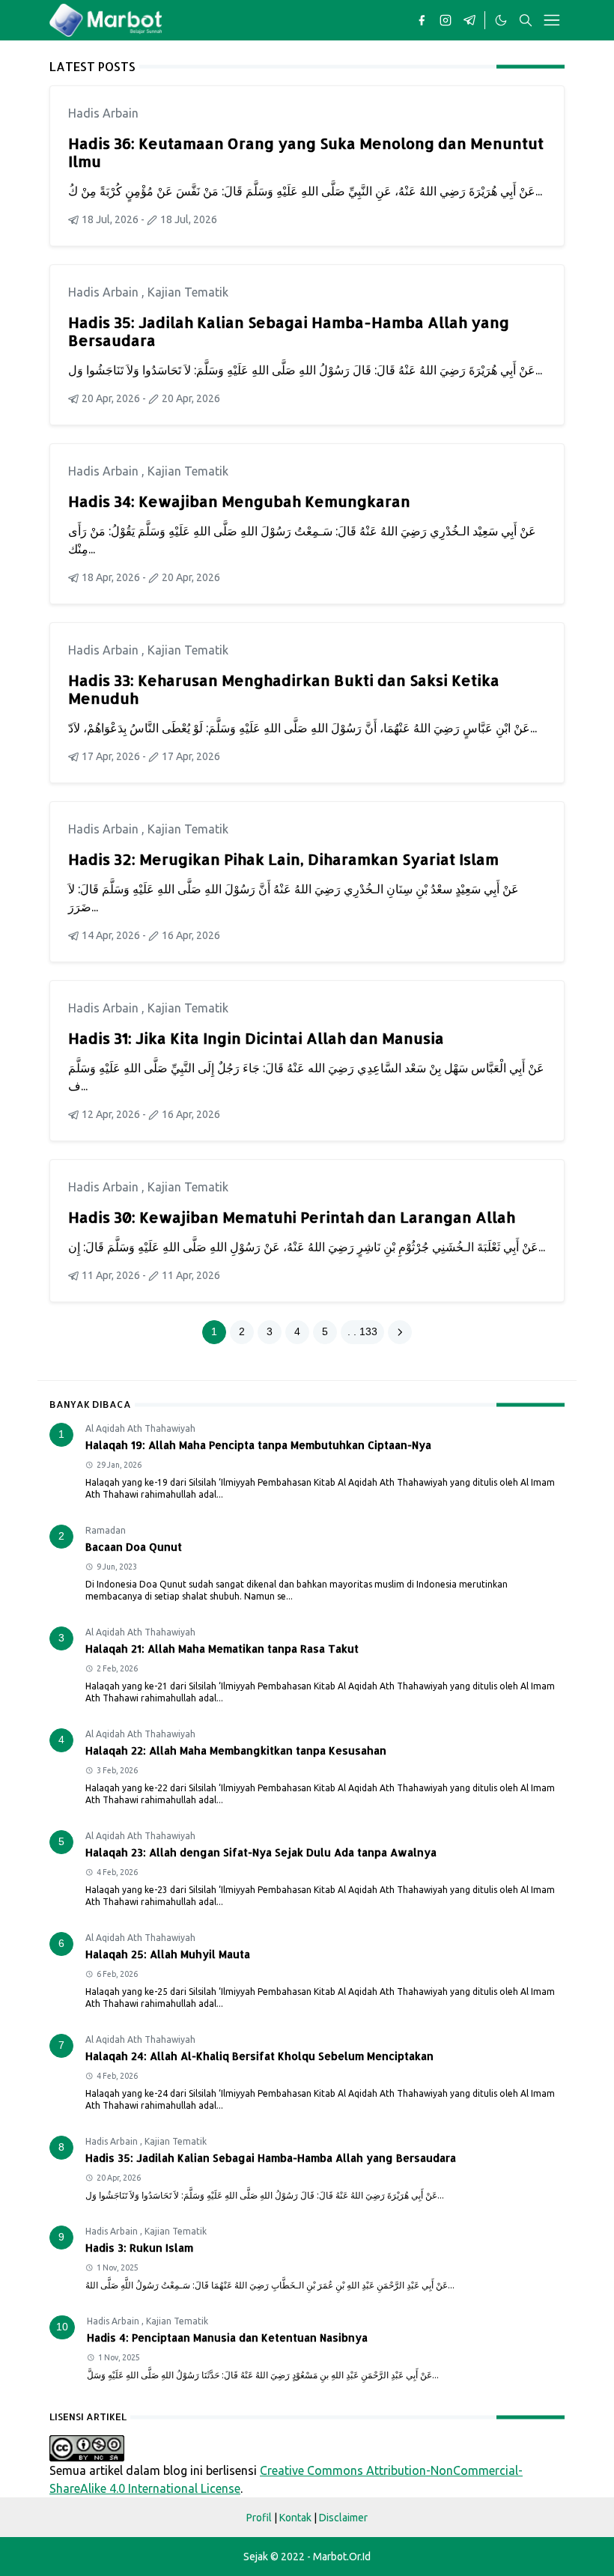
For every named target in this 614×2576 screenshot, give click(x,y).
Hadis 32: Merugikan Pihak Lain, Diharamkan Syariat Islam (283, 859)
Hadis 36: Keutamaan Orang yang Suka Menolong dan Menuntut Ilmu (306, 152)
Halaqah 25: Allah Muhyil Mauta (168, 1954)
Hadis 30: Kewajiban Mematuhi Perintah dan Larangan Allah (292, 1217)
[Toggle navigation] (552, 20)
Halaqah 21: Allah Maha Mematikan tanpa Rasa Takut (222, 1649)
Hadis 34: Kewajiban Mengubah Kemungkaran (239, 501)
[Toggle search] (526, 20)
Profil (259, 2518)
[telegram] (469, 20)
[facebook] (422, 20)
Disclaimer (343, 2518)
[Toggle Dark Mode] (500, 20)
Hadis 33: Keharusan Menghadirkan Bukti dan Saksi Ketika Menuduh (284, 689)
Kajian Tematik (188, 292)
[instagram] (446, 20)
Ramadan (106, 1530)
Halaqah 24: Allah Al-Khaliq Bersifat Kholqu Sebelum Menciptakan (259, 2056)
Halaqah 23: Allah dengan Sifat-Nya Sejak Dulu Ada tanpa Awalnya (261, 1852)
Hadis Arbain (103, 113)
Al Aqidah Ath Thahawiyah (140, 1428)
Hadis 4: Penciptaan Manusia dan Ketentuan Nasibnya (227, 2337)
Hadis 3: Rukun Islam (139, 2248)
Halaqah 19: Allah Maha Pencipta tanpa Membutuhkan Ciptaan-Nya (258, 1445)
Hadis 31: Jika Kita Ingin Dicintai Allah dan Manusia (256, 1038)
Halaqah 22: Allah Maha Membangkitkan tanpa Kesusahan (236, 1750)
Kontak (295, 2518)
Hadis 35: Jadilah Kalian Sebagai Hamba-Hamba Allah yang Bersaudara (289, 331)
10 (62, 2327)
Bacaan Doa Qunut (134, 1547)
